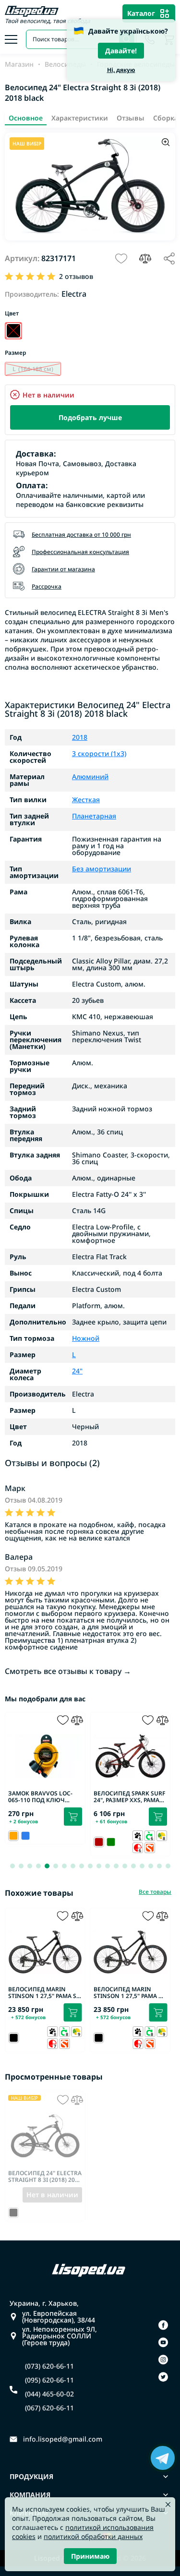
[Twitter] (163, 2377)
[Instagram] (163, 2359)
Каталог (141, 13)
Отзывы (131, 118)
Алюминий (90, 777)
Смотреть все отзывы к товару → (68, 1671)
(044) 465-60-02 (49, 2394)
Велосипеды (65, 64)
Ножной (86, 1338)
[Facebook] (163, 2325)
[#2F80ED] (25, 1836)
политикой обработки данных (93, 2536)
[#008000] (111, 1842)
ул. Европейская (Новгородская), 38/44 (59, 2317)
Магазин (19, 64)
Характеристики (80, 118)
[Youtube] (163, 2342)
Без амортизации (102, 869)
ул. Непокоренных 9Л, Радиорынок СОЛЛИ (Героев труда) (60, 2336)
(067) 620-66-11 (49, 2408)
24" (77, 1371)
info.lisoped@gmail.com (63, 2439)
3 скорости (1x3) (99, 754)
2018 (80, 737)
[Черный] (13, 331)
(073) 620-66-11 (49, 2366)
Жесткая (86, 800)
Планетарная (94, 816)
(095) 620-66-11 (49, 2380)
